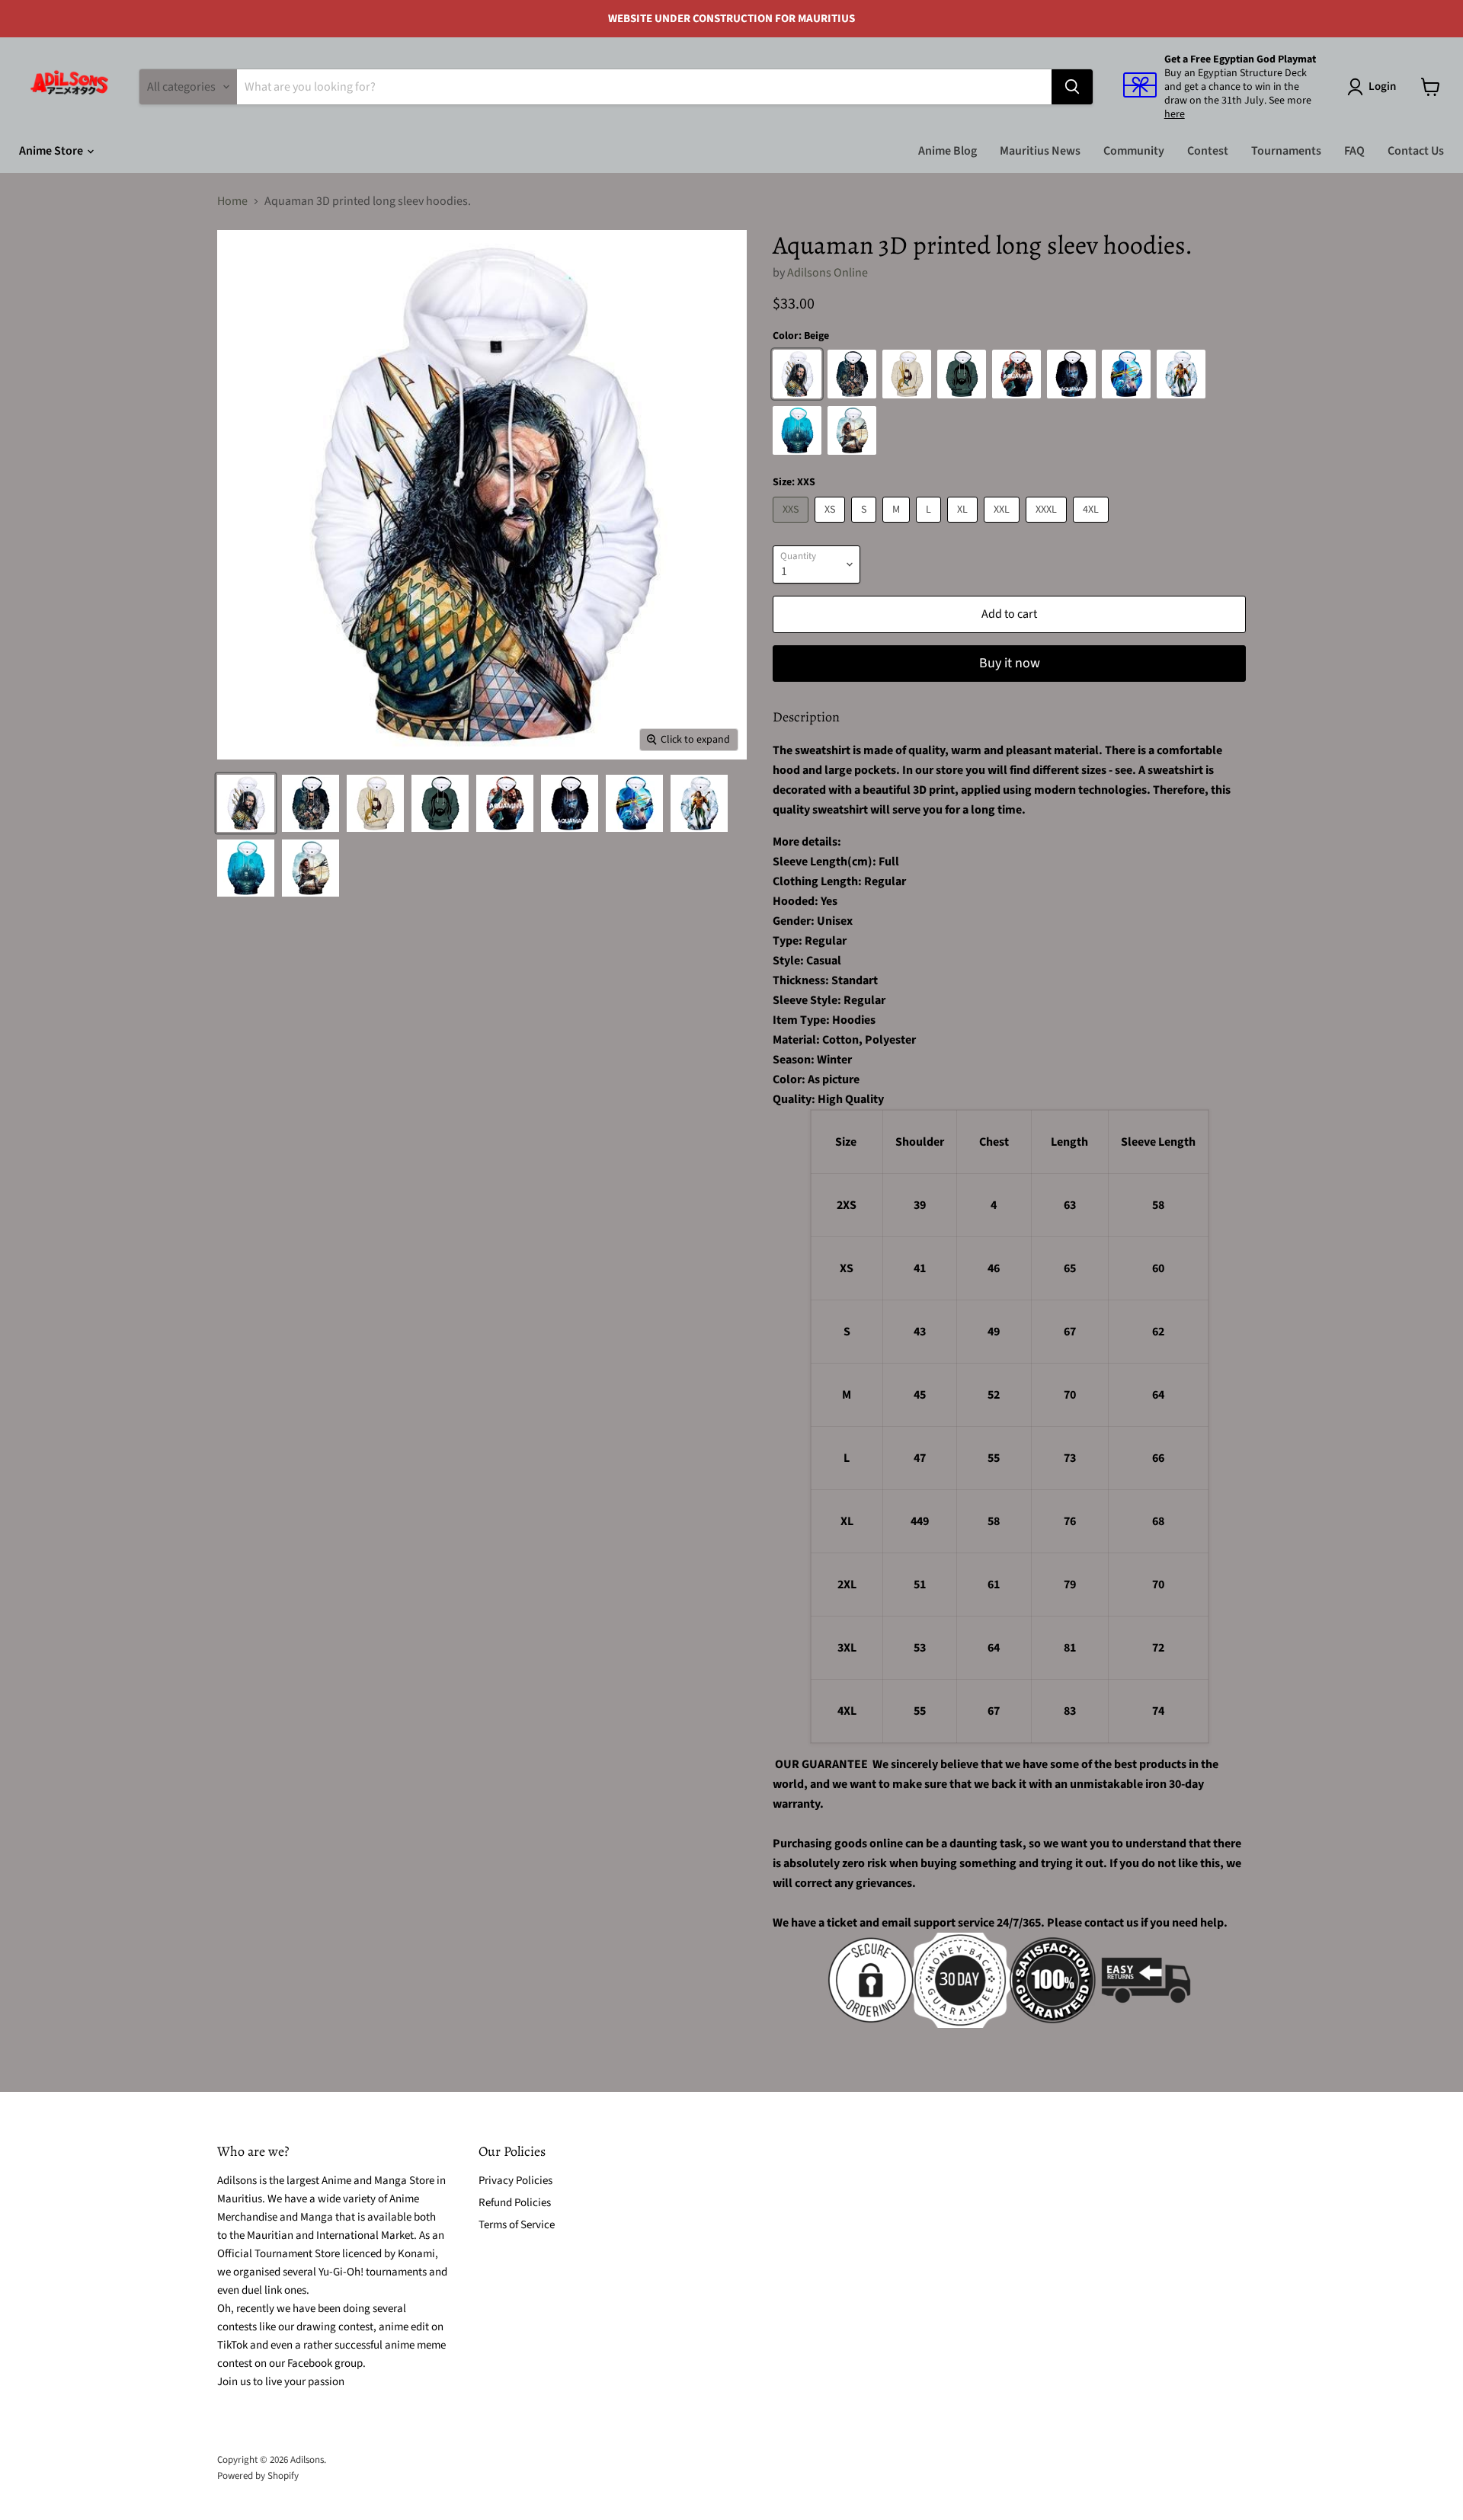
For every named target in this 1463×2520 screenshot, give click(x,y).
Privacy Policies (515, 2181)
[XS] (832, 526)
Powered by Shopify (258, 2476)
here (1175, 114)
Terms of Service (517, 2225)
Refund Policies (515, 2203)
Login (1382, 86)
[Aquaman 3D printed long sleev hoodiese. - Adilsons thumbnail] (246, 803)
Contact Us (1416, 151)
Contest (1208, 151)
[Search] (1072, 87)
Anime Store (52, 151)
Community (1134, 151)
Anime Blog (948, 151)
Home (232, 201)
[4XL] (1093, 526)
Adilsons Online (828, 273)
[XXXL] (1048, 526)
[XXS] (792, 526)
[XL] (964, 526)
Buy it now (1010, 663)
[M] (898, 526)
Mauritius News (1040, 151)
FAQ (1354, 151)
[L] (930, 526)
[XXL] (1004, 526)
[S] (866, 526)
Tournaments (1286, 151)
